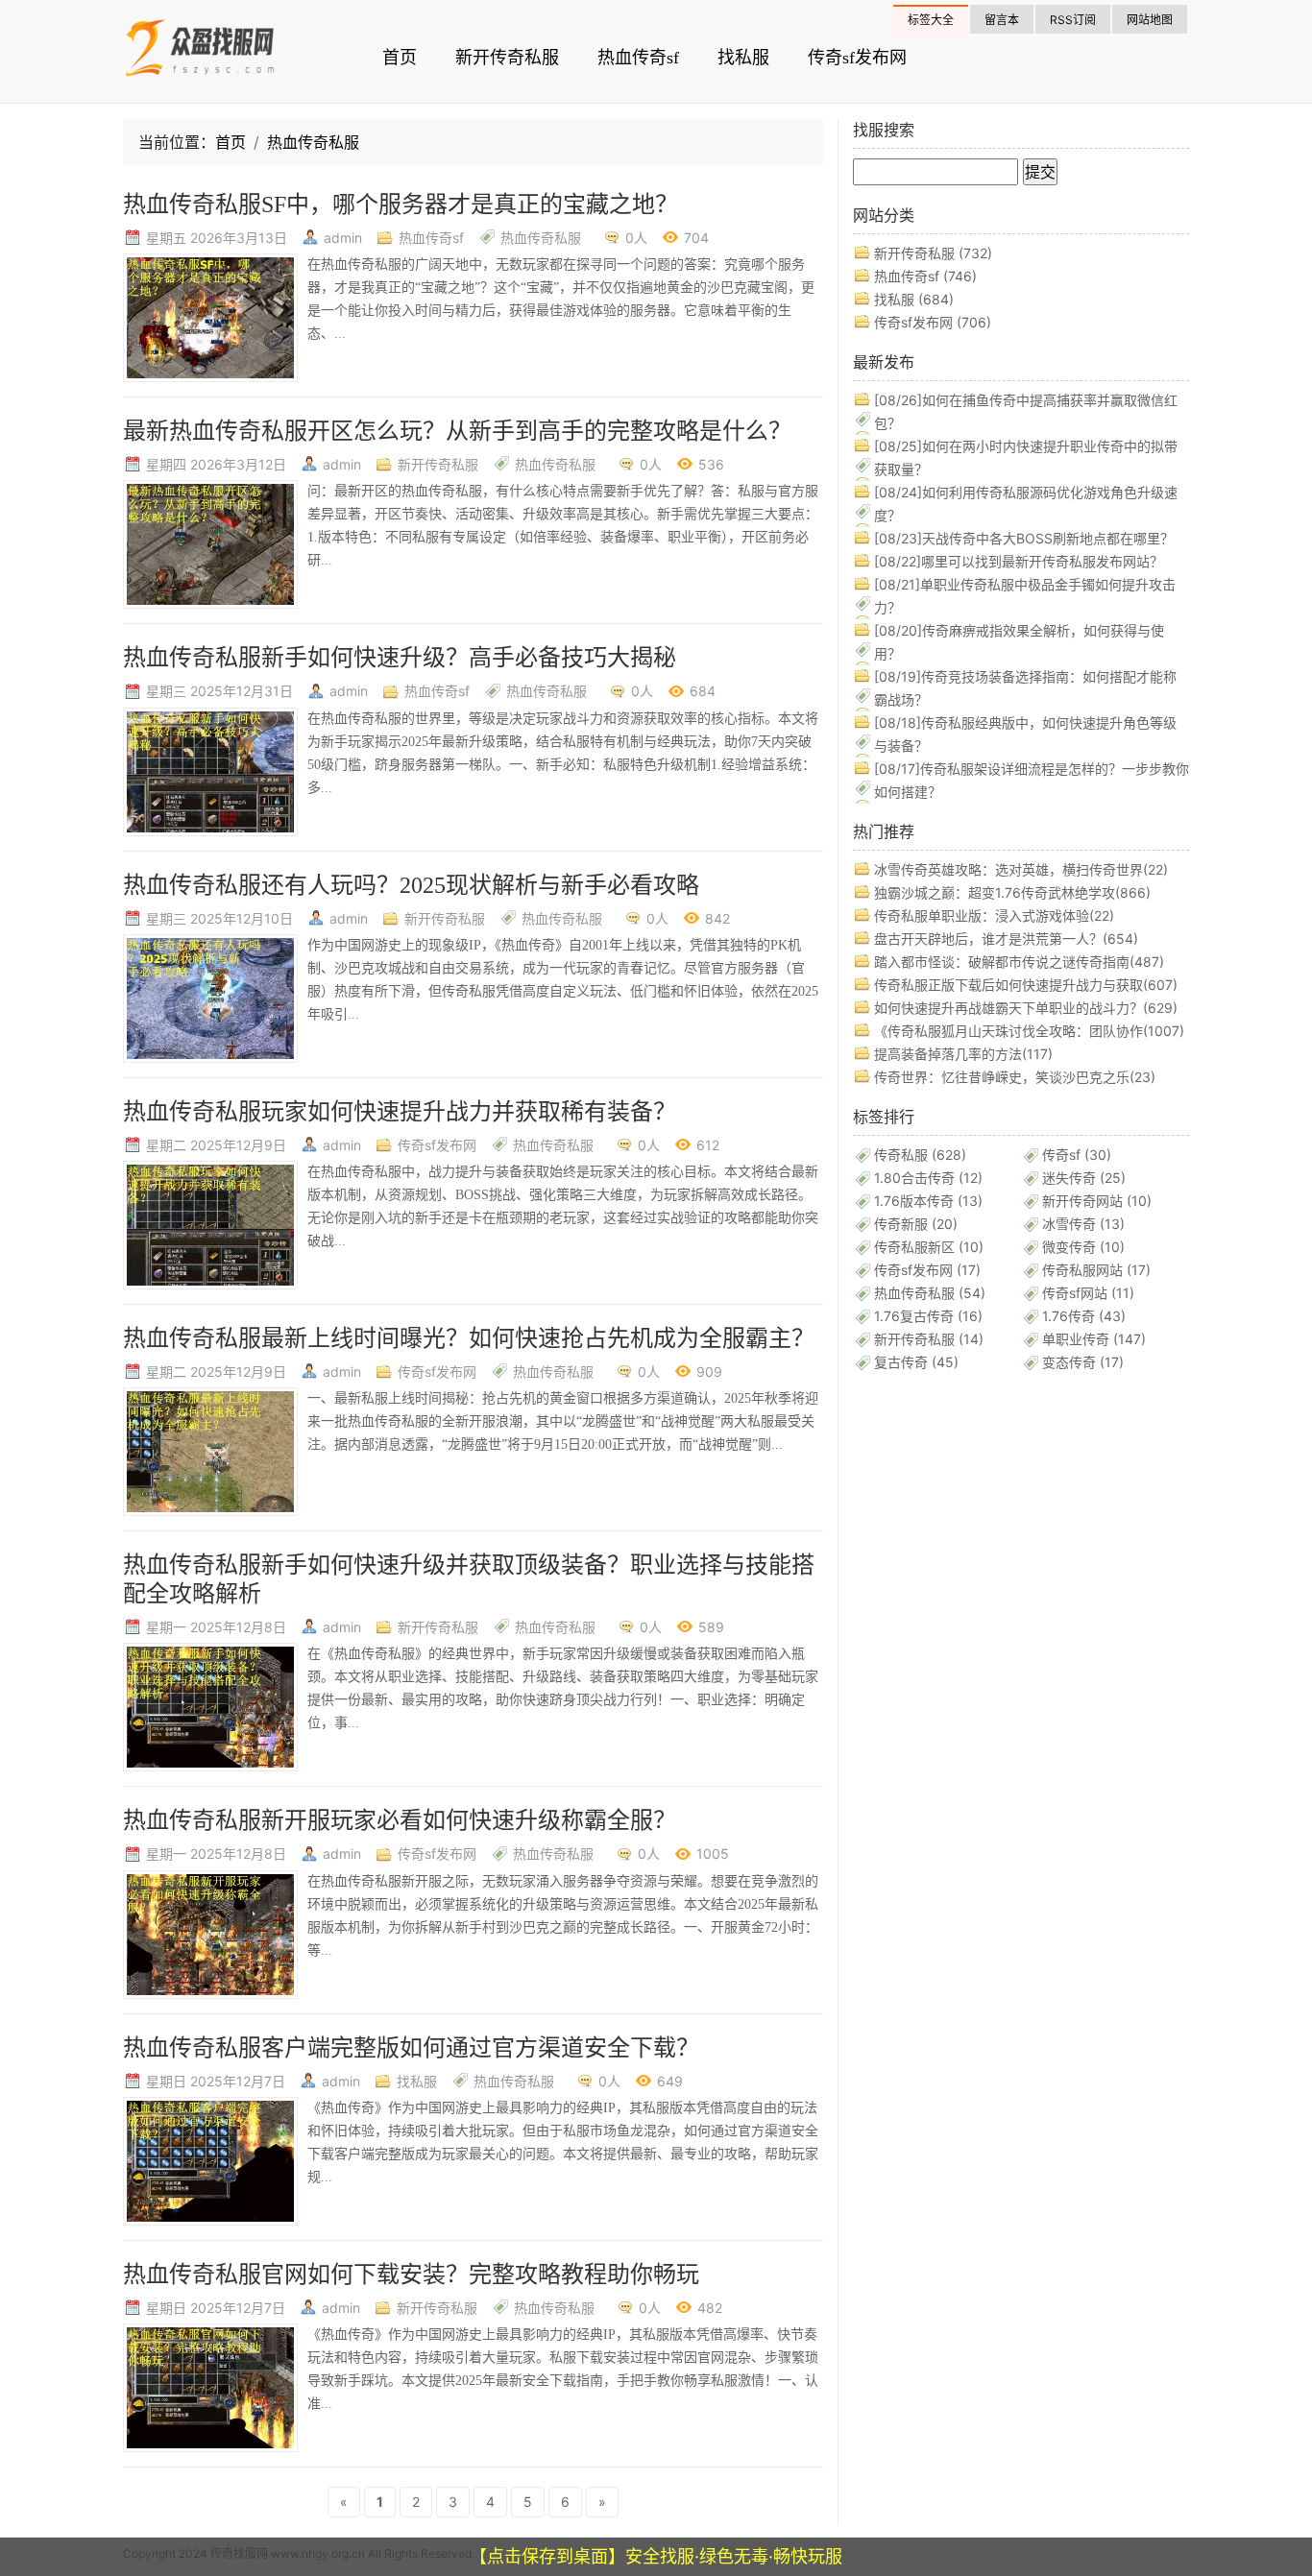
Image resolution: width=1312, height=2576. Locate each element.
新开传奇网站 (1097, 1201)
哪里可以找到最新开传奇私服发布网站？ (1019, 561)
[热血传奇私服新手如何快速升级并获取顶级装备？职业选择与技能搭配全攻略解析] (210, 1707)
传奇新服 (916, 1224)
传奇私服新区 (929, 1247)
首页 (400, 58)
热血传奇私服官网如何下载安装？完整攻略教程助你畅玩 (411, 2275)
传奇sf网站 (1088, 1293)
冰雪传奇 (1083, 1224)
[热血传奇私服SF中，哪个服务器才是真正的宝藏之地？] (210, 316)
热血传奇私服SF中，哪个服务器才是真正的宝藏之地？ (401, 205)
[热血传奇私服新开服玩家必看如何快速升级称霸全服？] (210, 1933)
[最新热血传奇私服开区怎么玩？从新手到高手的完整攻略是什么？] (210, 544)
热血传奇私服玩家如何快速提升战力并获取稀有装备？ (400, 1112)
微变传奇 (1083, 1247)
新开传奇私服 (507, 58)
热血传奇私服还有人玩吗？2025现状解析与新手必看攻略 (411, 885)
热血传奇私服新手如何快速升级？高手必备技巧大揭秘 (400, 658)
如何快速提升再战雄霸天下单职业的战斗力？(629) (1026, 1008)
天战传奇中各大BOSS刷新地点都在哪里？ (1024, 538)
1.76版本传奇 (928, 1201)
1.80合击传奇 (928, 1178)
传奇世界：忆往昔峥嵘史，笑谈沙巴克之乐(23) (1015, 1077)
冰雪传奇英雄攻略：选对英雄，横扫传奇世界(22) (1021, 869)
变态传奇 (1083, 1362)
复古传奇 (916, 1362)
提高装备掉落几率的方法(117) (963, 1054)
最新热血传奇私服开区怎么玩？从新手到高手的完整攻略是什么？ (457, 431)
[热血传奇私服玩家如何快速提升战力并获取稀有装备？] (210, 1224)
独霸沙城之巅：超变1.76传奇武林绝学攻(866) (1012, 892)
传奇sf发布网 (857, 58)
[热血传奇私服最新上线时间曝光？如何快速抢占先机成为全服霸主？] (210, 1450)
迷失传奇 (1084, 1178)
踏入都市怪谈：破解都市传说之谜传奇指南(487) (1019, 962)
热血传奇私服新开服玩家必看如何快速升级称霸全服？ (400, 1820)
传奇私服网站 (1096, 1270)
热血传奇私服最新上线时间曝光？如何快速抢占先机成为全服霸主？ (469, 1338)
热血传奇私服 (313, 142)
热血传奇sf (638, 58)
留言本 (1002, 20)
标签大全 (931, 20)
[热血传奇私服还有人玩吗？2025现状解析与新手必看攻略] (210, 997)
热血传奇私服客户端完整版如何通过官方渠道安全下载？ (411, 2048)
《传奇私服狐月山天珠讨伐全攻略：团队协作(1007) (1029, 1031)
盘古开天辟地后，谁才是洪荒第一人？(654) (1006, 939)
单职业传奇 (1094, 1339)
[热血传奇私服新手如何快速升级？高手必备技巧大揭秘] (210, 770)
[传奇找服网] (219, 52)
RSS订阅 (1073, 20)
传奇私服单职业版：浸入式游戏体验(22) (994, 915)
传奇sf (1077, 1155)
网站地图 (1150, 20)
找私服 (743, 58)
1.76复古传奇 (928, 1316)
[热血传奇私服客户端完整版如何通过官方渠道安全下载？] (210, 2160)
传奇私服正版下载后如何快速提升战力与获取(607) (1026, 985)
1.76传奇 (1084, 1316)
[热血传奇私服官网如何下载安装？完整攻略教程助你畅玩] (210, 2386)
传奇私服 (920, 1155)
